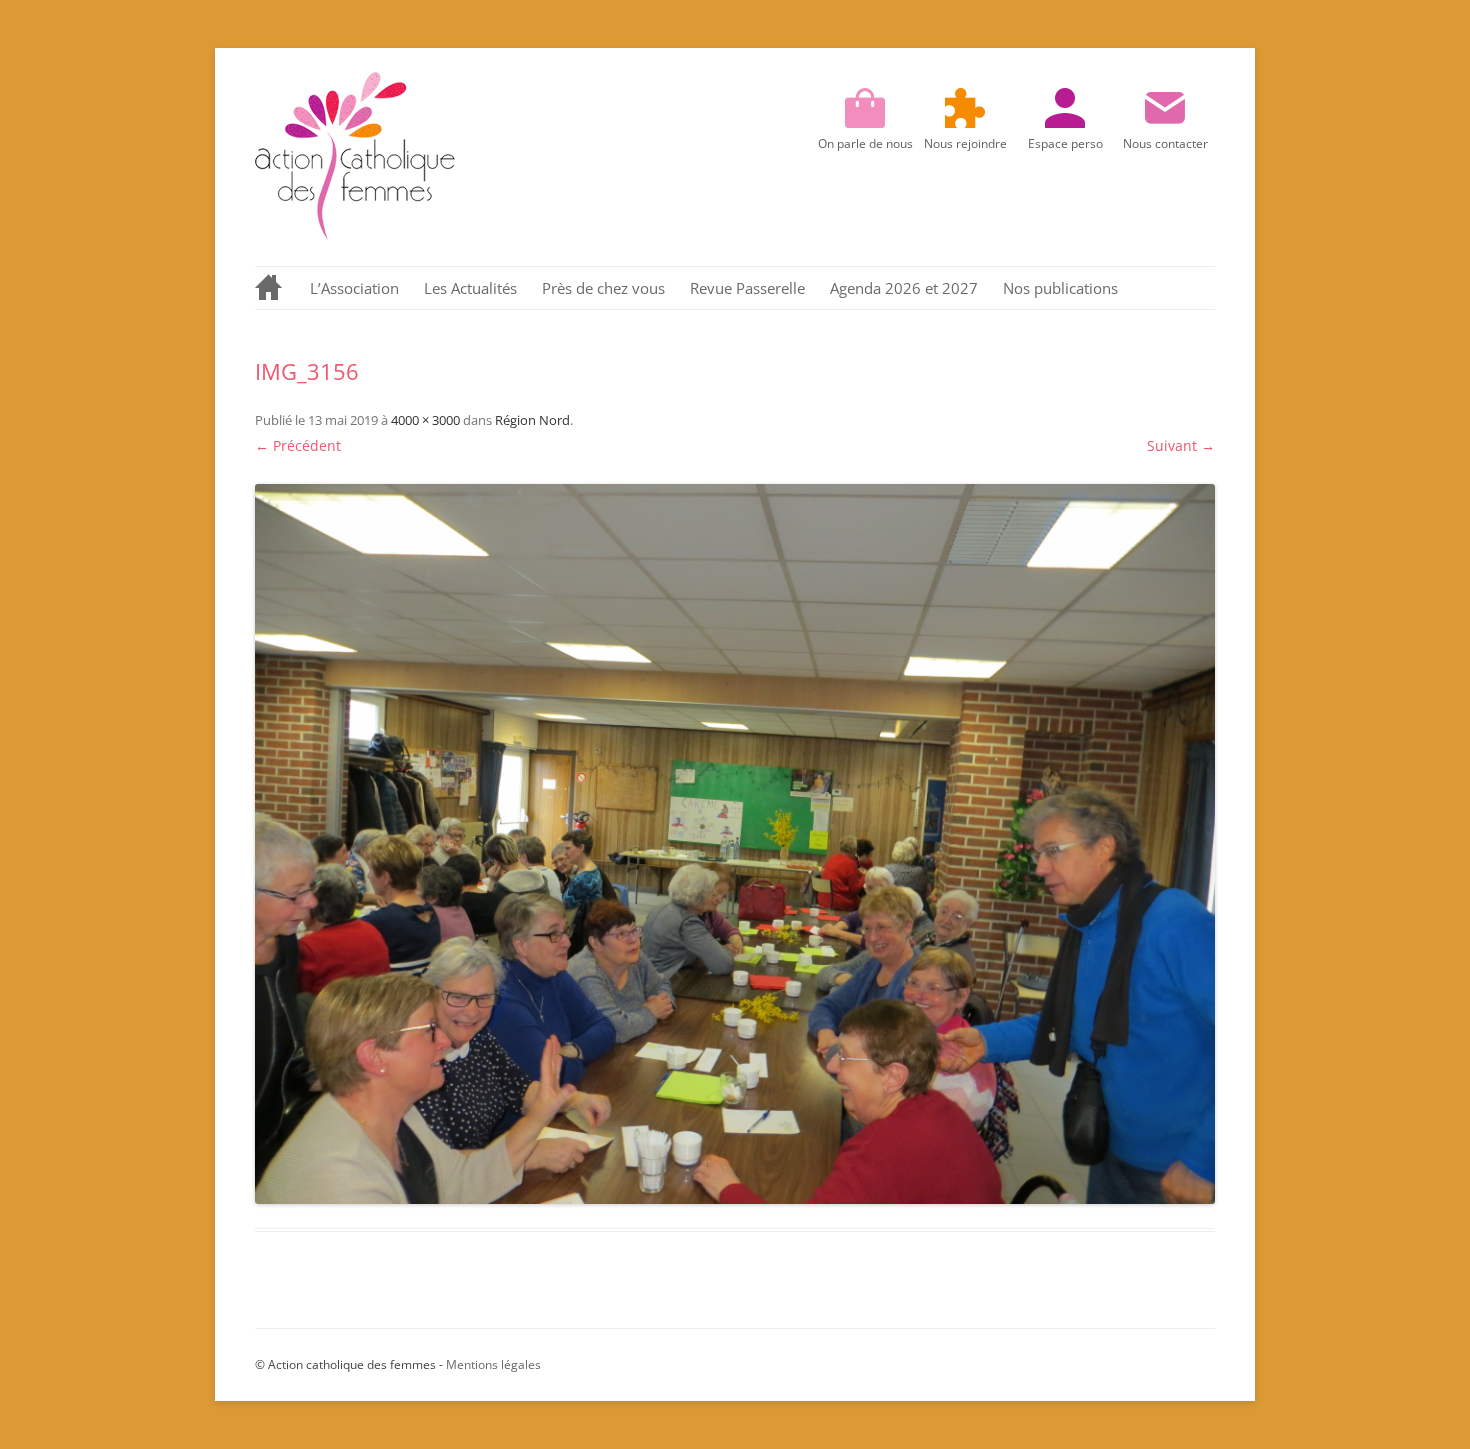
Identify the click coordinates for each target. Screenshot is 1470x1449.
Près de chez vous (603, 288)
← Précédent (298, 445)
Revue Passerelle (747, 288)
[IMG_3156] (735, 844)
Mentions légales (493, 1364)
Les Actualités (470, 288)
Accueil (270, 288)
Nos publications (1060, 288)
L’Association (354, 288)
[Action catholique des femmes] (355, 234)
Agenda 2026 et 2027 (904, 288)
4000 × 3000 (425, 420)
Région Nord (532, 420)
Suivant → (1181, 445)
